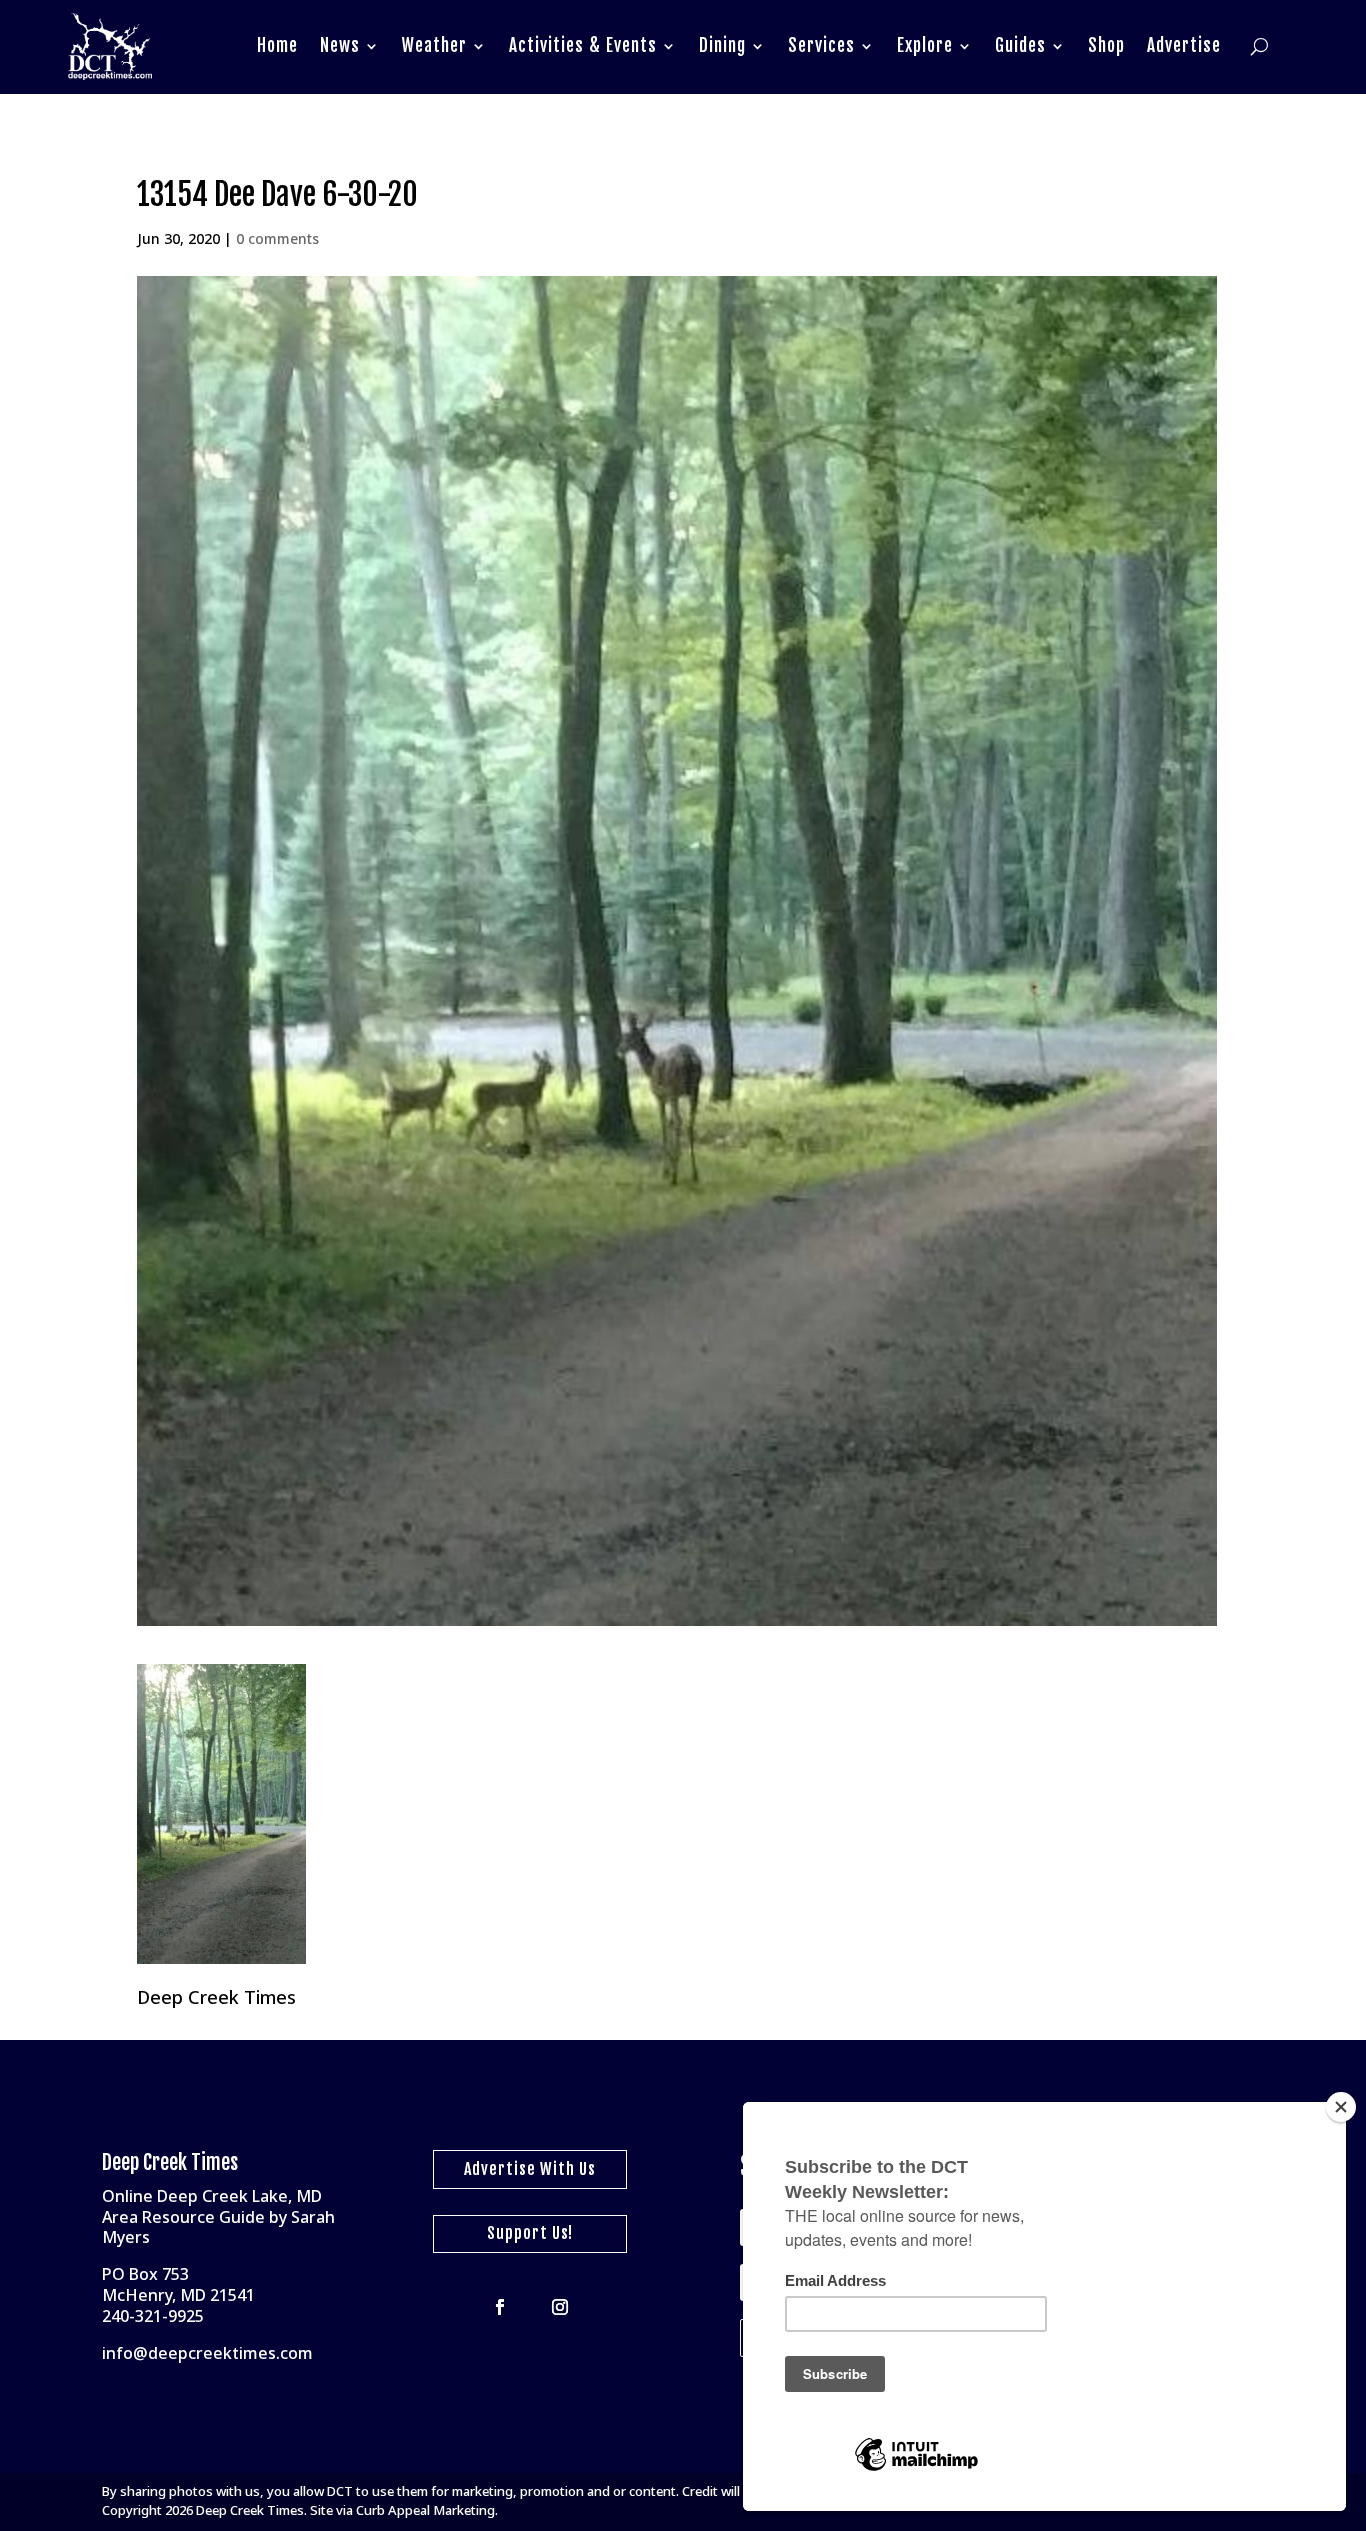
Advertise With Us (530, 2169)
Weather (434, 45)
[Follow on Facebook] (500, 2307)
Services (821, 45)
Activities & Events (583, 45)
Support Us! (530, 2233)
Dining (722, 45)
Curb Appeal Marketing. (427, 2510)
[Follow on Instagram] (560, 2307)
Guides (1020, 45)
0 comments (277, 238)
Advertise (1184, 45)
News (340, 45)
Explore (925, 45)
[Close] (1341, 2107)
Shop (1106, 45)
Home (277, 45)
